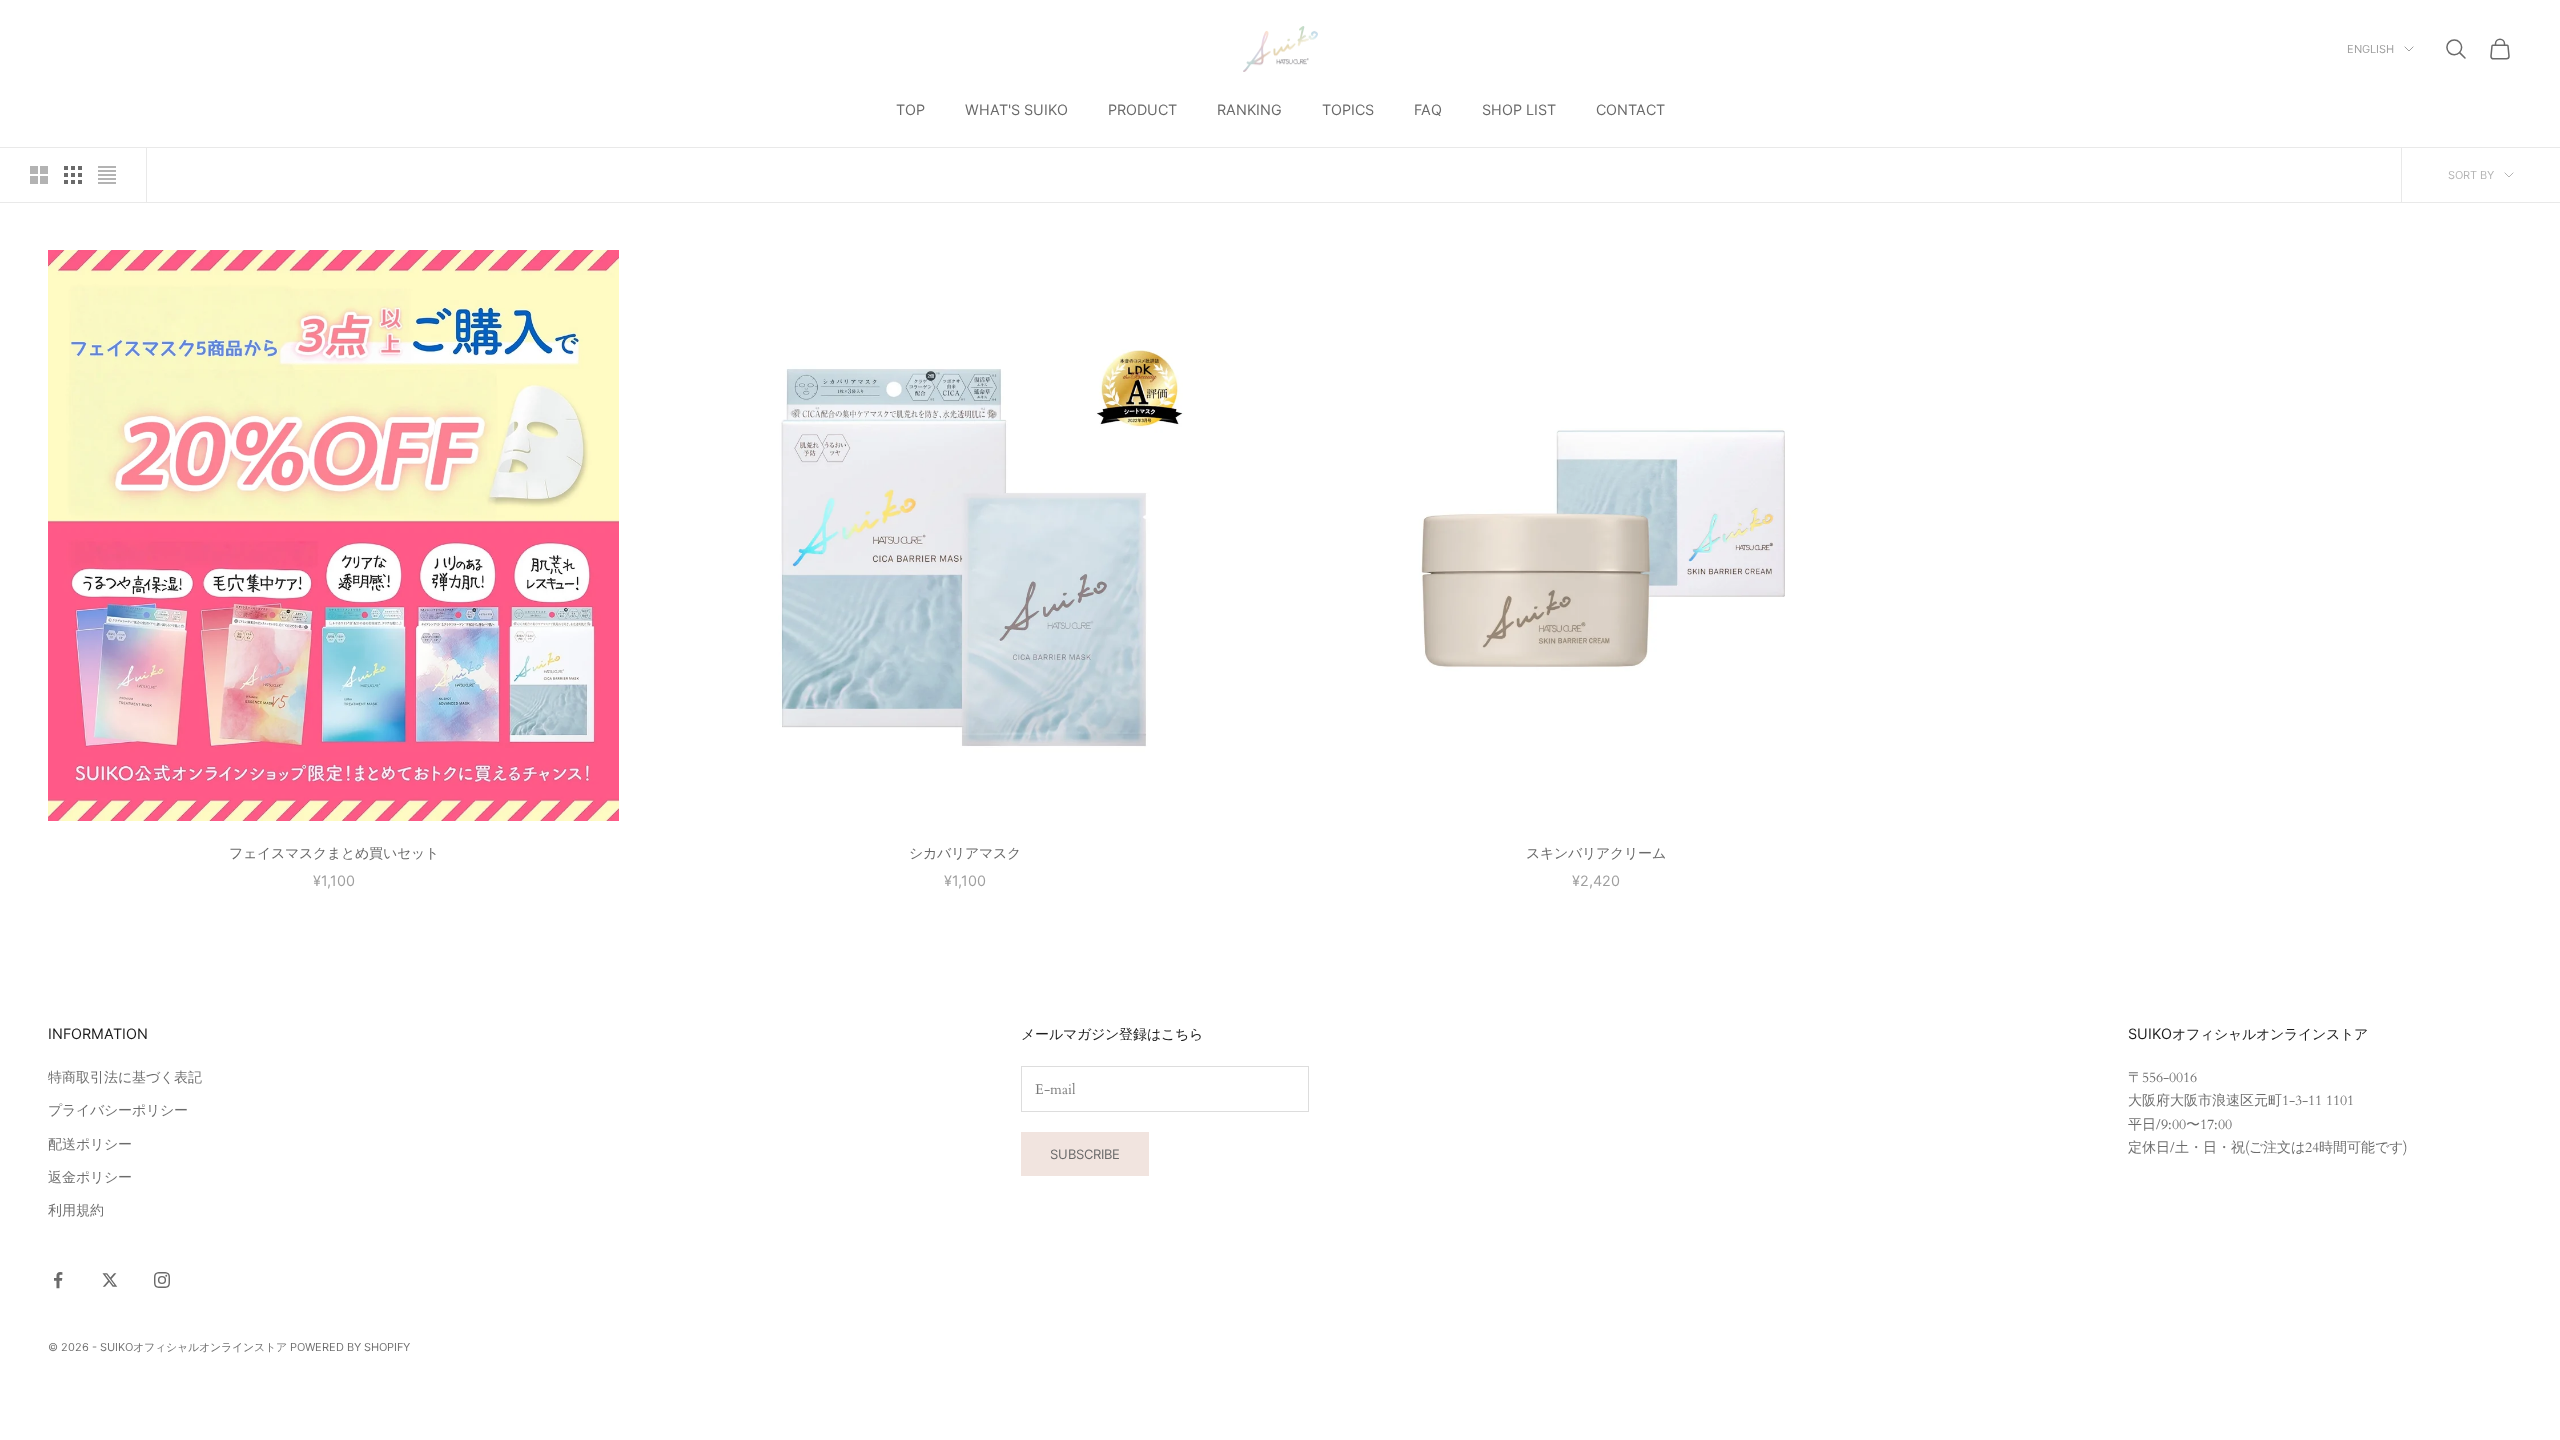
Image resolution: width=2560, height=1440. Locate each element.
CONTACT (1630, 109)
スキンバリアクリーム (1596, 852)
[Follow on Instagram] (162, 1280)
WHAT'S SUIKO (1016, 109)
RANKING (1249, 109)
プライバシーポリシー (118, 1110)
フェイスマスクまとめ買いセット (334, 852)
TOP (910, 109)
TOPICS (1348, 109)
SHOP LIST (1519, 109)
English (2370, 49)
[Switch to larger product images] (39, 175)
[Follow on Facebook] (58, 1280)
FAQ (1428, 109)
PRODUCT (1142, 109)
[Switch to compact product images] (107, 175)
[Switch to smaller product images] (73, 175)
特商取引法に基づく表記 (125, 1077)
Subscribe (1085, 1154)
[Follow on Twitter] (110, 1280)
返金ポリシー (90, 1177)
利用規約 (76, 1210)
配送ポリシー (90, 1144)
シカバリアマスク (965, 852)
